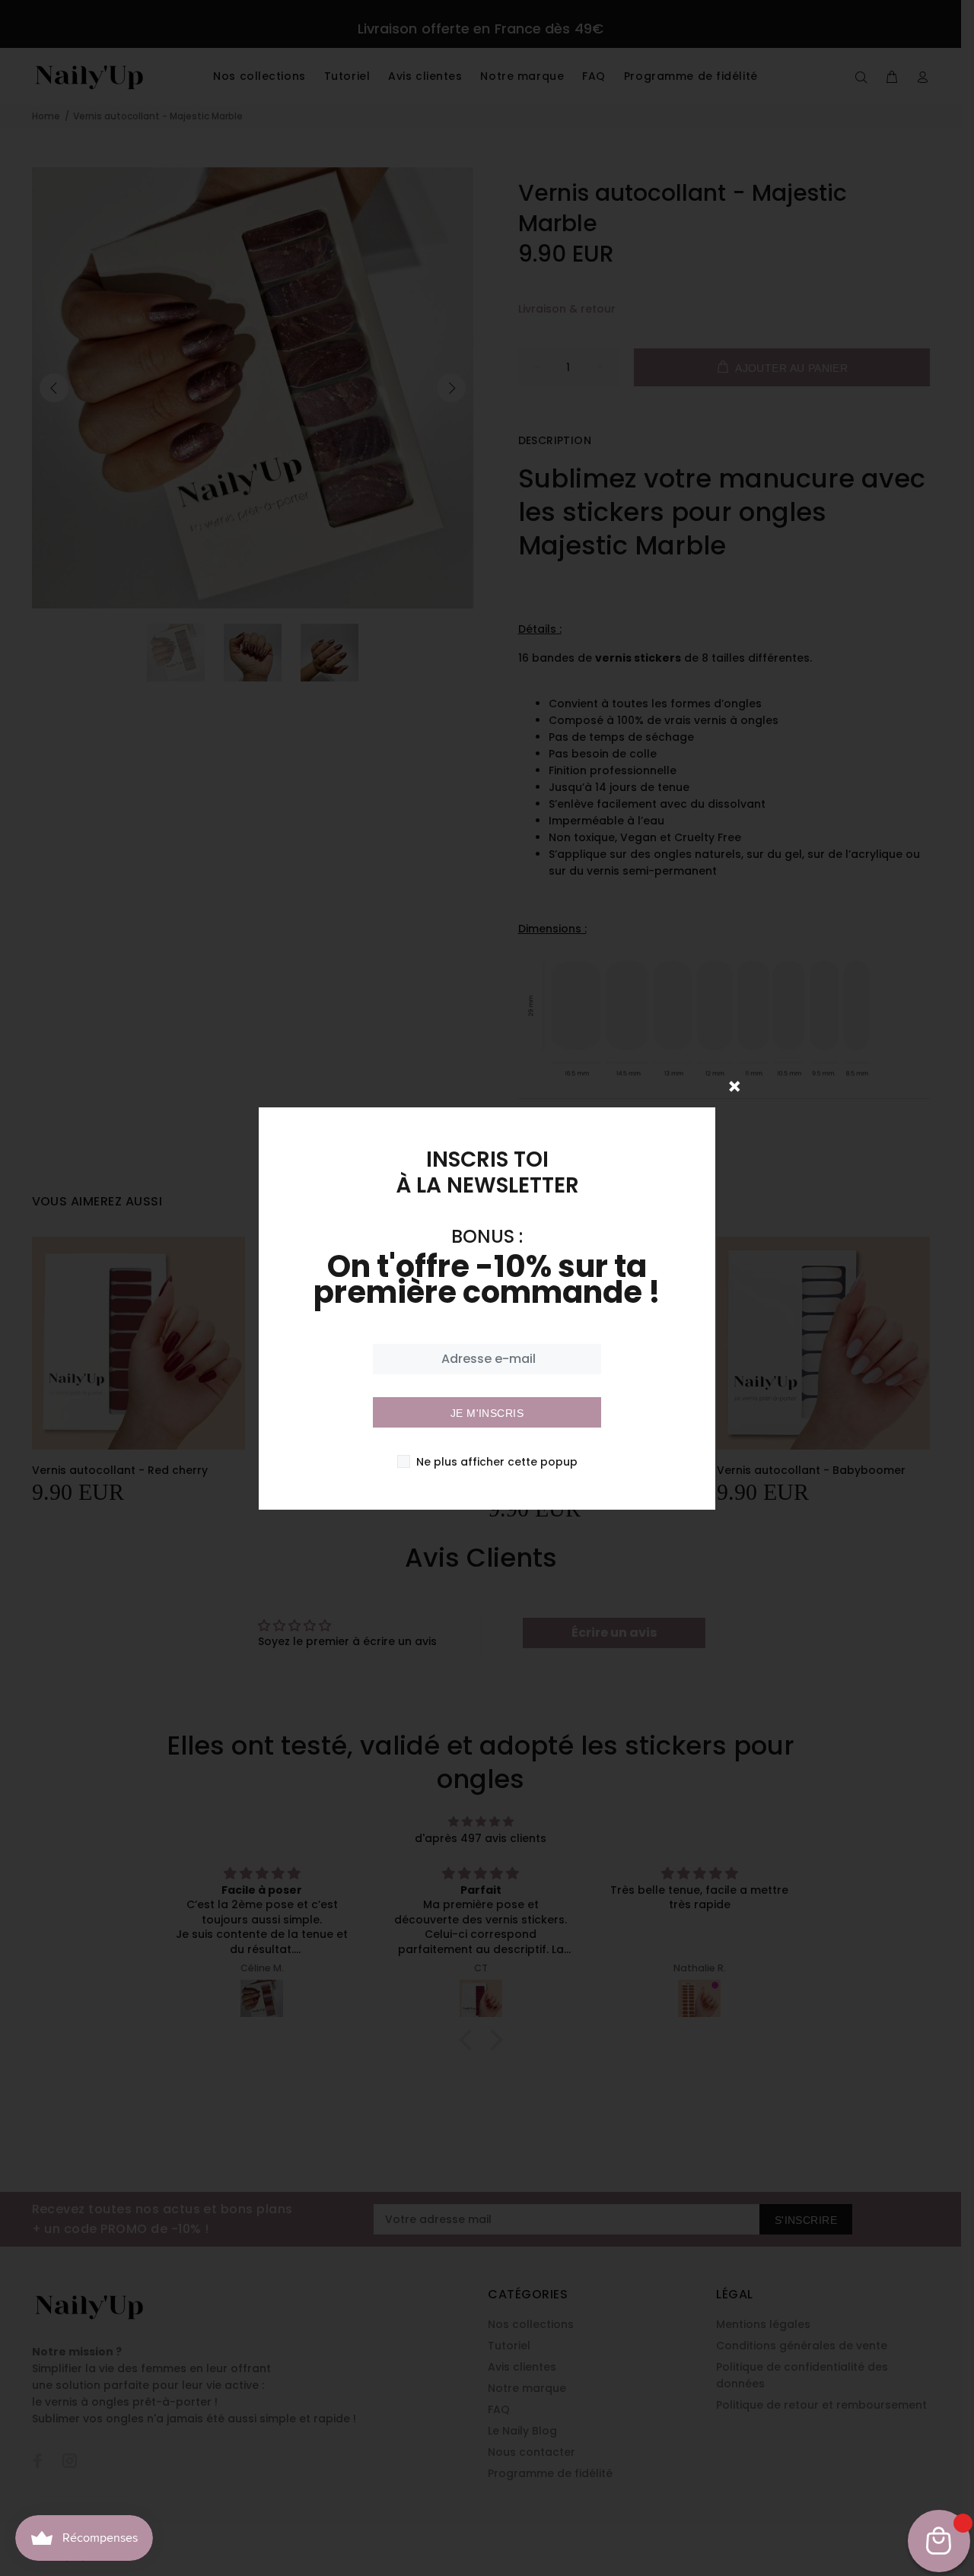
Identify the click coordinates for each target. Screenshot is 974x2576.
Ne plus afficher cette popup (497, 1462)
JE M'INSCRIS (487, 1413)
